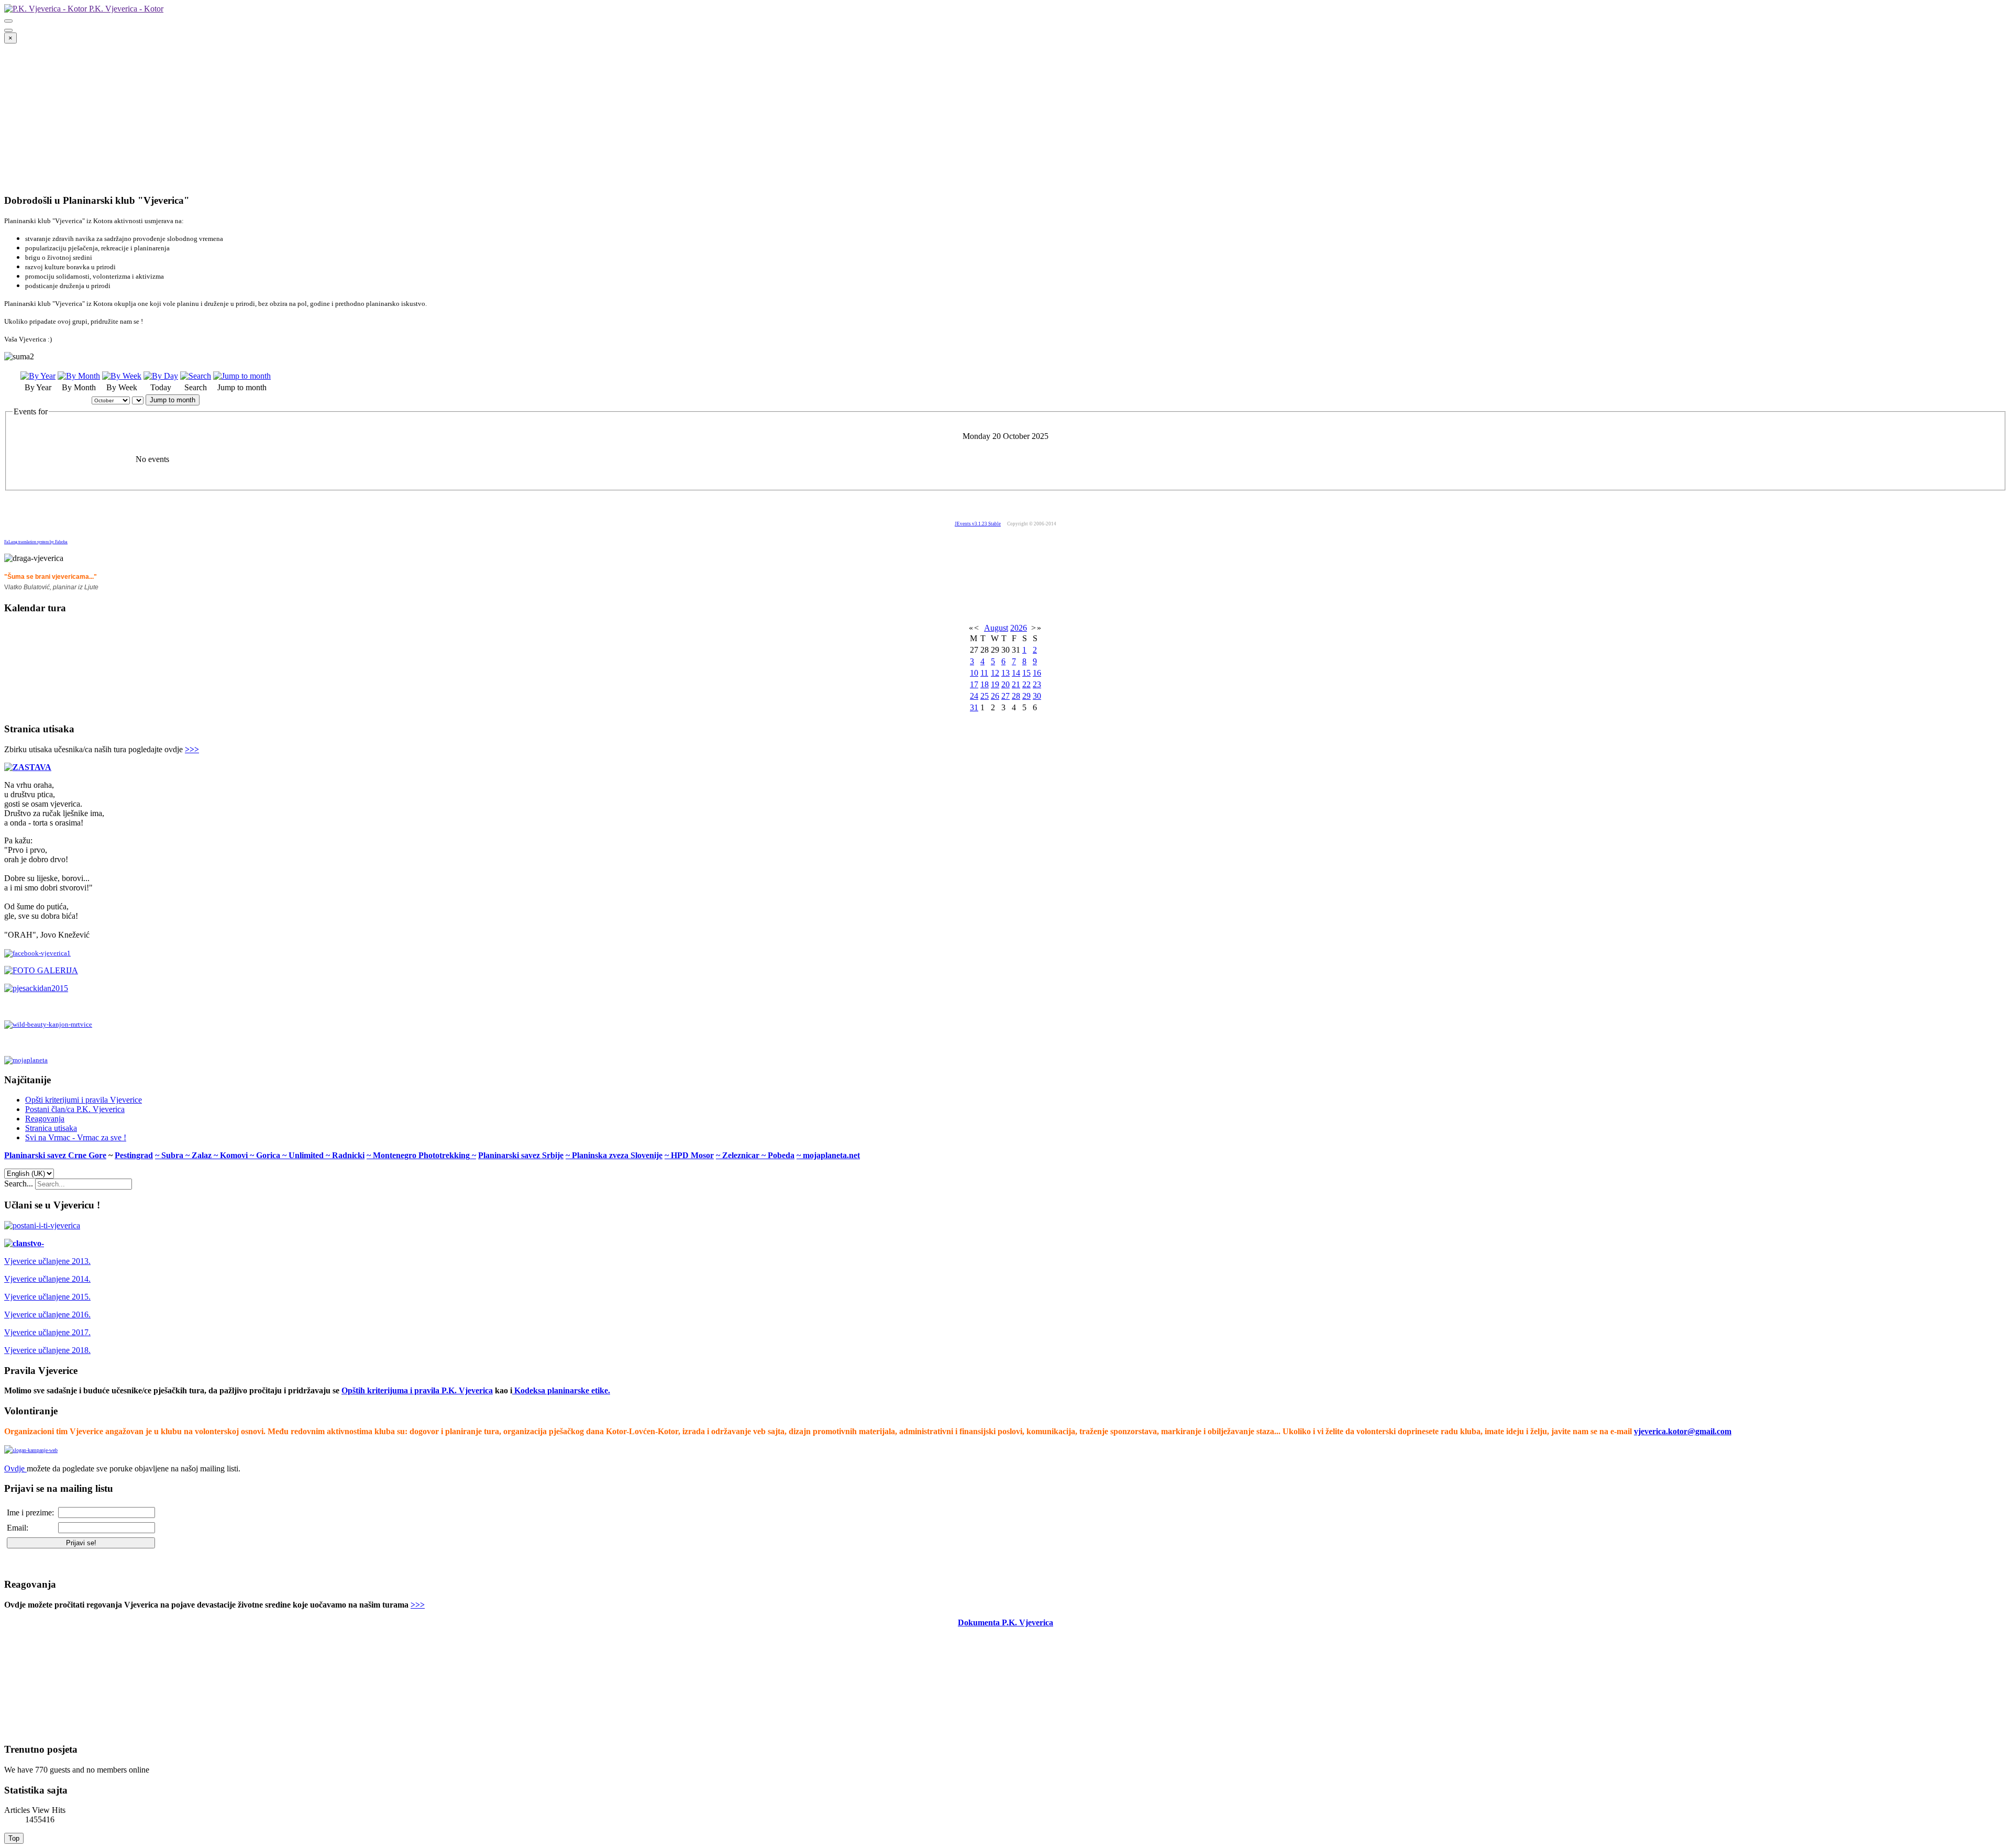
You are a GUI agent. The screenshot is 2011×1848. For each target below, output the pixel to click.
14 (1016, 673)
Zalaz (203, 1155)
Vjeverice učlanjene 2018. (47, 1350)
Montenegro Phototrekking (421, 1155)
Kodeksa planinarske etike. (562, 1390)
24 (974, 696)
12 (995, 673)
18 (985, 684)
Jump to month (173, 400)
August (996, 628)
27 (1005, 696)
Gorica (269, 1155)
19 (995, 684)
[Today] (161, 376)
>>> (192, 749)
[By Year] (38, 376)
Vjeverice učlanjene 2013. (47, 1261)
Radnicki (348, 1155)
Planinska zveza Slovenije (617, 1155)
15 (1026, 673)
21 (1016, 684)
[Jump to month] (242, 376)
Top (14, 1838)
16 (1037, 673)
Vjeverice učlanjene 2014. (47, 1279)
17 (974, 684)
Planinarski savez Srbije (521, 1155)
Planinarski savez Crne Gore (55, 1155)
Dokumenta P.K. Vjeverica (1005, 1622)
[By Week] (122, 376)
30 (1037, 696)
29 (1026, 696)
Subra (173, 1155)
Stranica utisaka (51, 1128)
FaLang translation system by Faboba (36, 542)
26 (995, 696)
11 (984, 673)
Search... (19, 1184)
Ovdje (14, 1468)
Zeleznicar (742, 1155)
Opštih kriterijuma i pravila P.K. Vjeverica (417, 1390)
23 (1037, 684)
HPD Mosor (692, 1155)
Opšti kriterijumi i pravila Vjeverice (84, 1100)
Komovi (235, 1155)
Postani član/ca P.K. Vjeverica (75, 1109)
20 (1005, 684)
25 (985, 696)
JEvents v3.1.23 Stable (978, 524)
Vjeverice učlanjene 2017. (47, 1332)
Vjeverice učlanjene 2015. (47, 1297)
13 (1005, 673)
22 (1026, 684)
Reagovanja (45, 1119)
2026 (1019, 628)
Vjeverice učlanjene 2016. (47, 1314)
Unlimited (307, 1155)
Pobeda (781, 1155)
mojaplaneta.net (831, 1155)
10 (974, 673)
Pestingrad (134, 1155)
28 (1016, 696)
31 (974, 707)
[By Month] (79, 376)
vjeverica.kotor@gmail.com (1683, 1431)
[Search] (196, 376)
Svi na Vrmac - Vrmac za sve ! (76, 1137)
